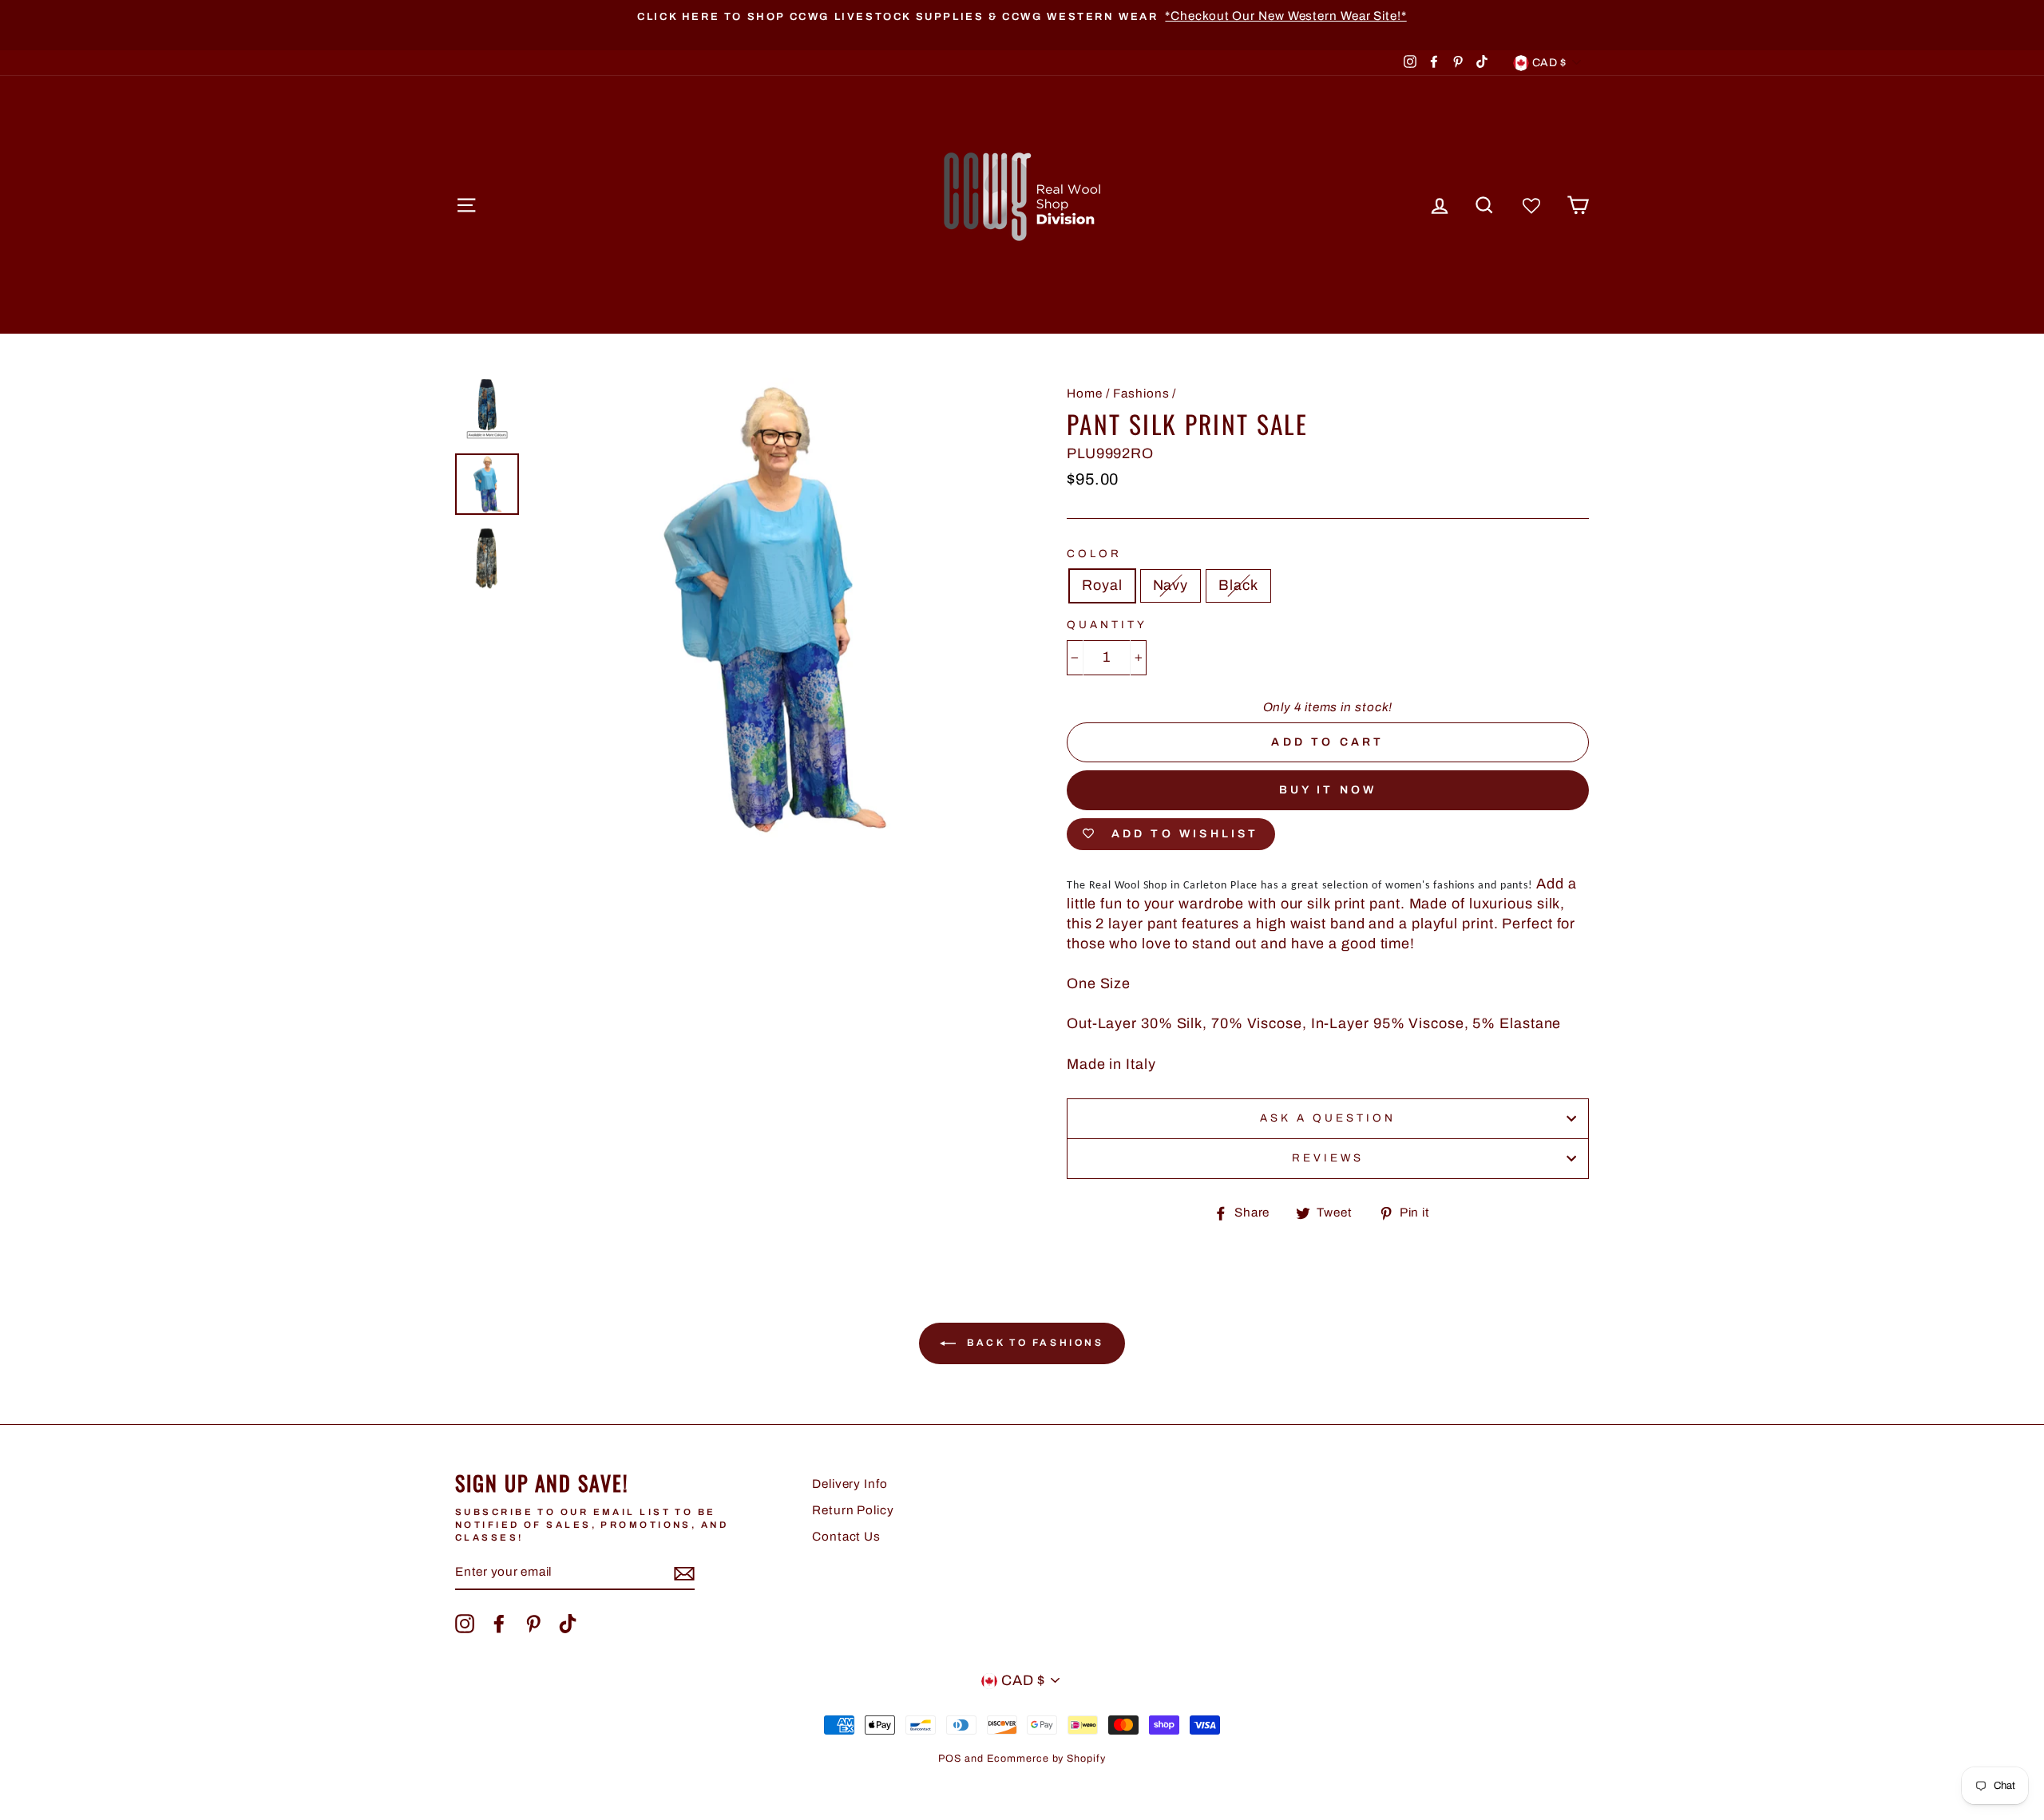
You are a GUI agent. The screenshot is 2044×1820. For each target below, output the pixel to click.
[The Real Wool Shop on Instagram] (465, 1624)
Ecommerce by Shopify (1046, 1759)
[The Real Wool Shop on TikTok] (568, 1624)
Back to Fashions (1033, 1343)
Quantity (1107, 625)
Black (1238, 585)
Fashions (1141, 394)
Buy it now (1328, 790)
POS (950, 1759)
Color (1094, 554)
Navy (1171, 585)
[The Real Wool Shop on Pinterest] (533, 1624)
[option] (1022, 16)
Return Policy (853, 1510)
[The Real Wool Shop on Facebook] (499, 1624)
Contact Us (846, 1537)
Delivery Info (850, 1484)
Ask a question (1328, 1118)
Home (1085, 394)
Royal (1102, 585)
